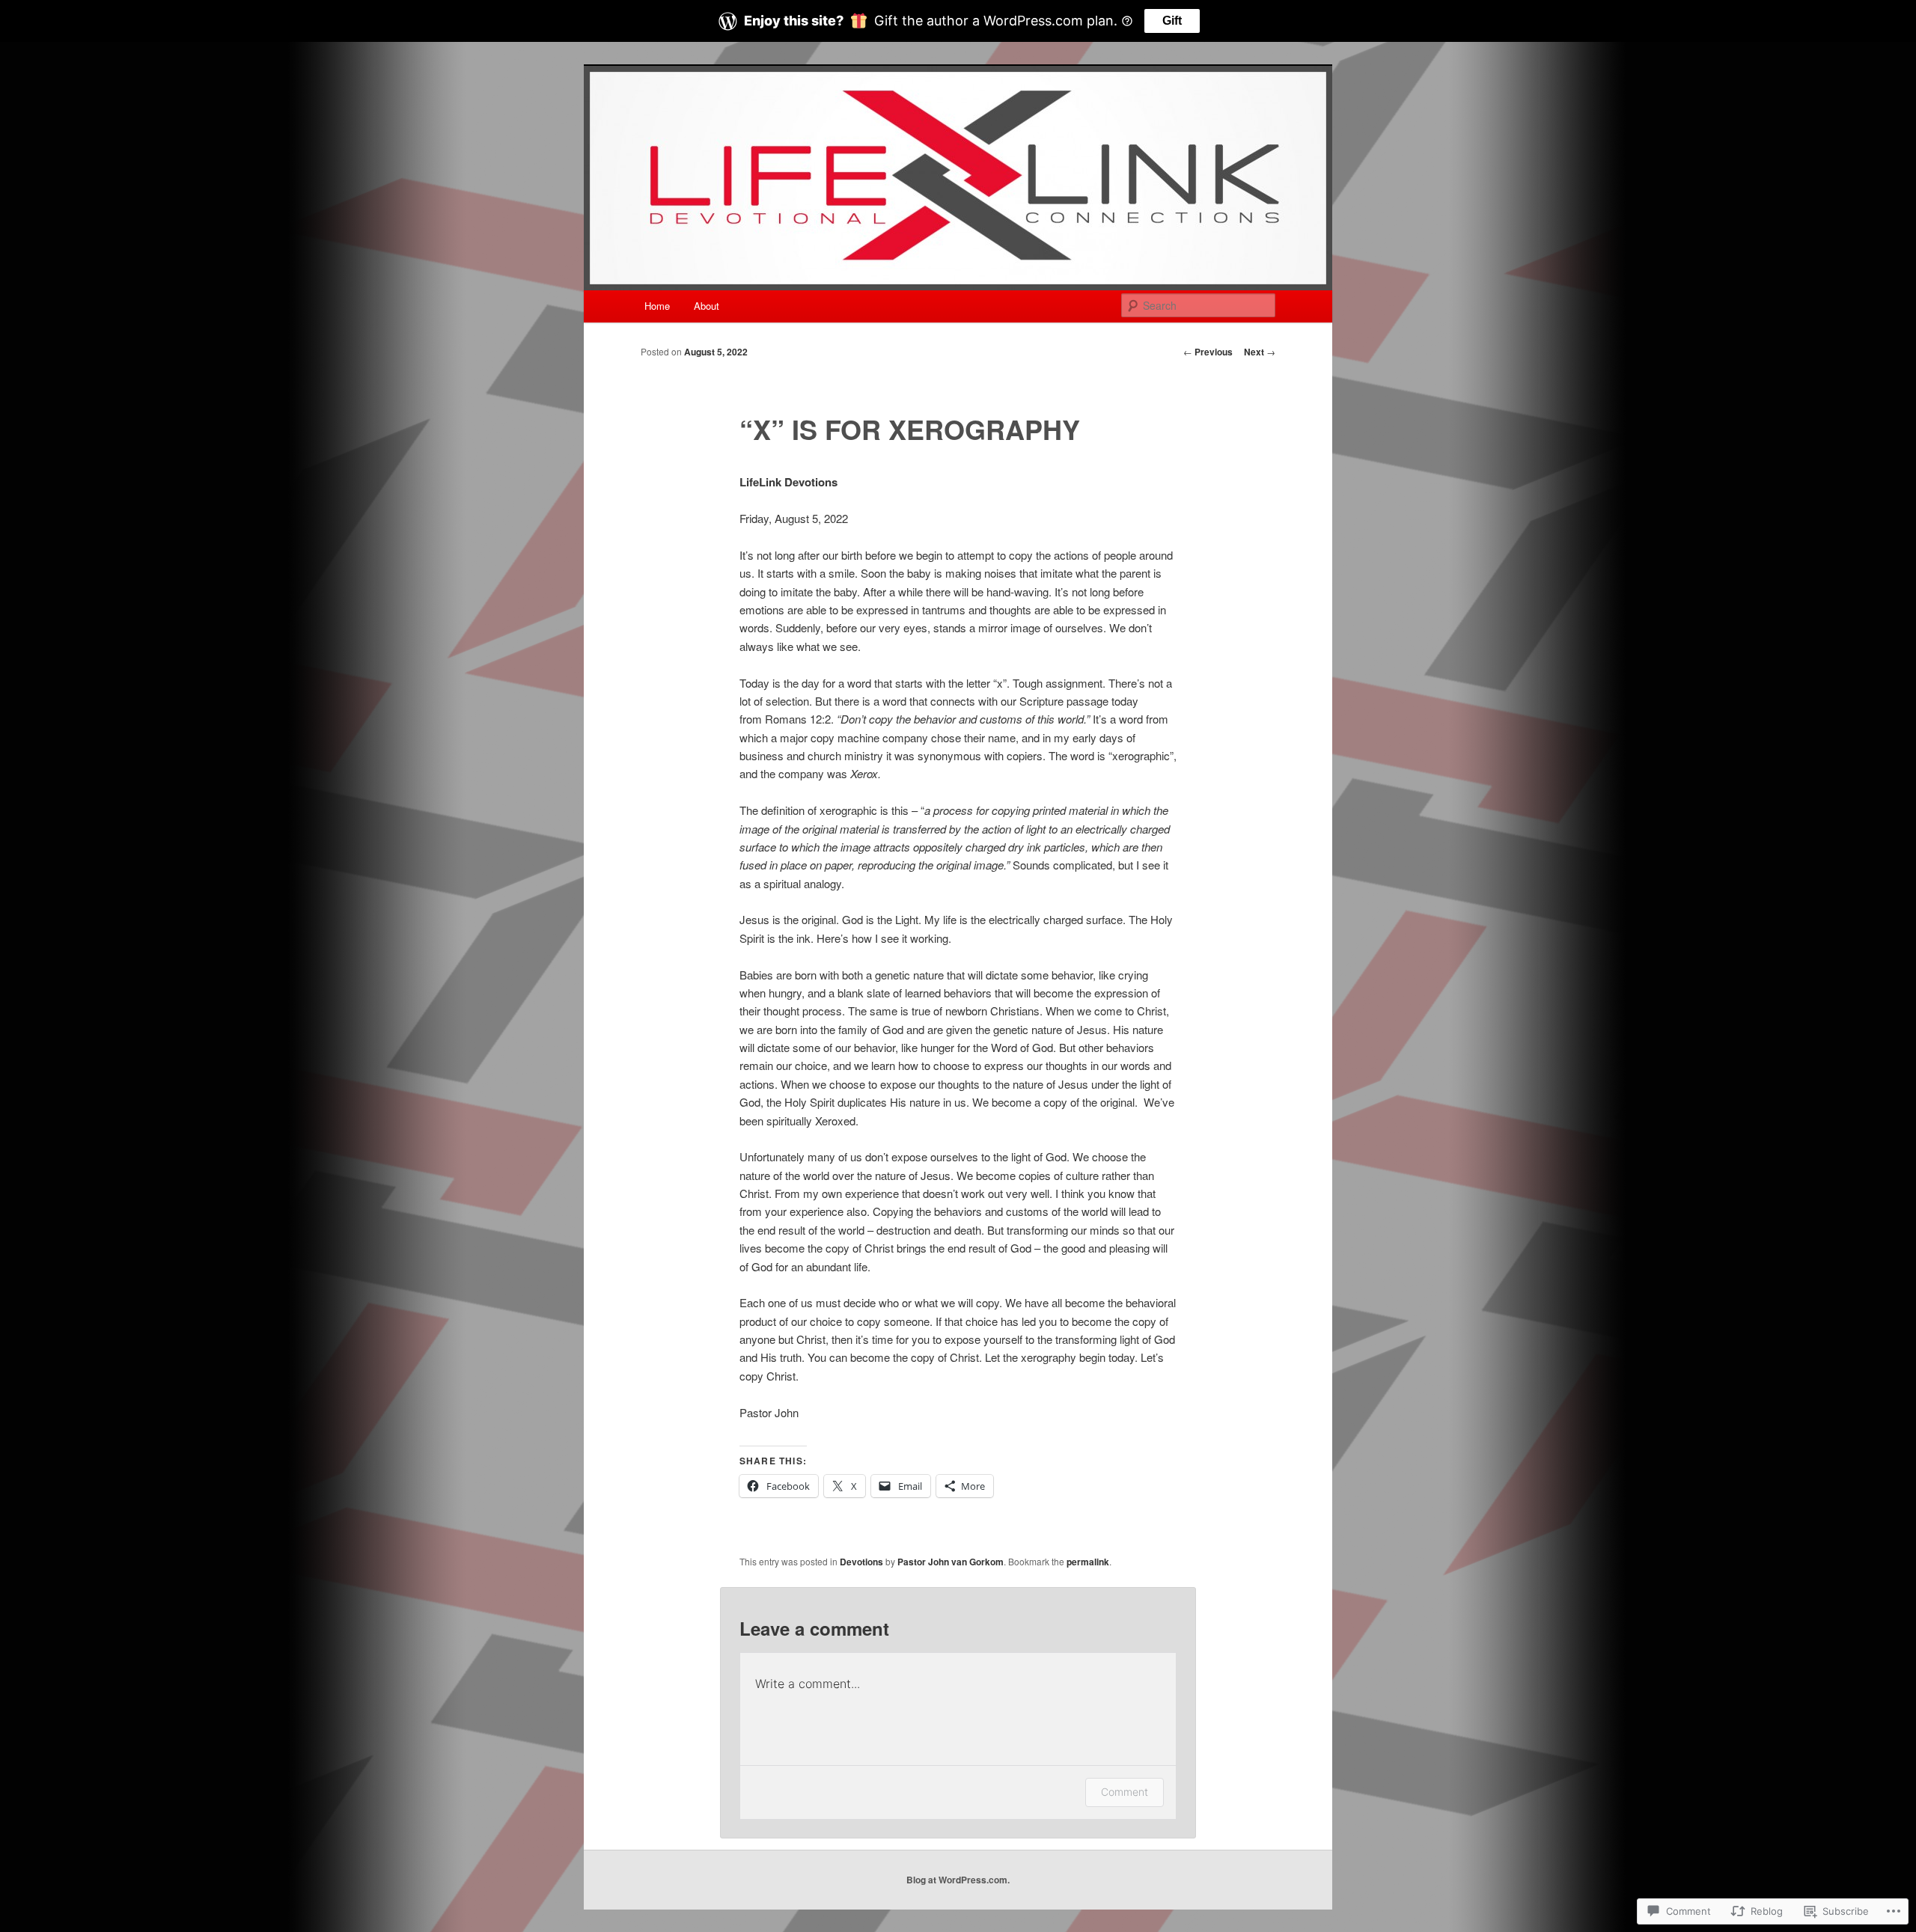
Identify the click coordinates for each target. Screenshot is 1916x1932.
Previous (1208, 352)
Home (657, 306)
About (707, 306)
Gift (1172, 21)
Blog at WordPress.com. (958, 1880)
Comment (1125, 1792)
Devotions (861, 1562)
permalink (1088, 1562)
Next (1260, 352)
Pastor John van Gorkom (951, 1562)
